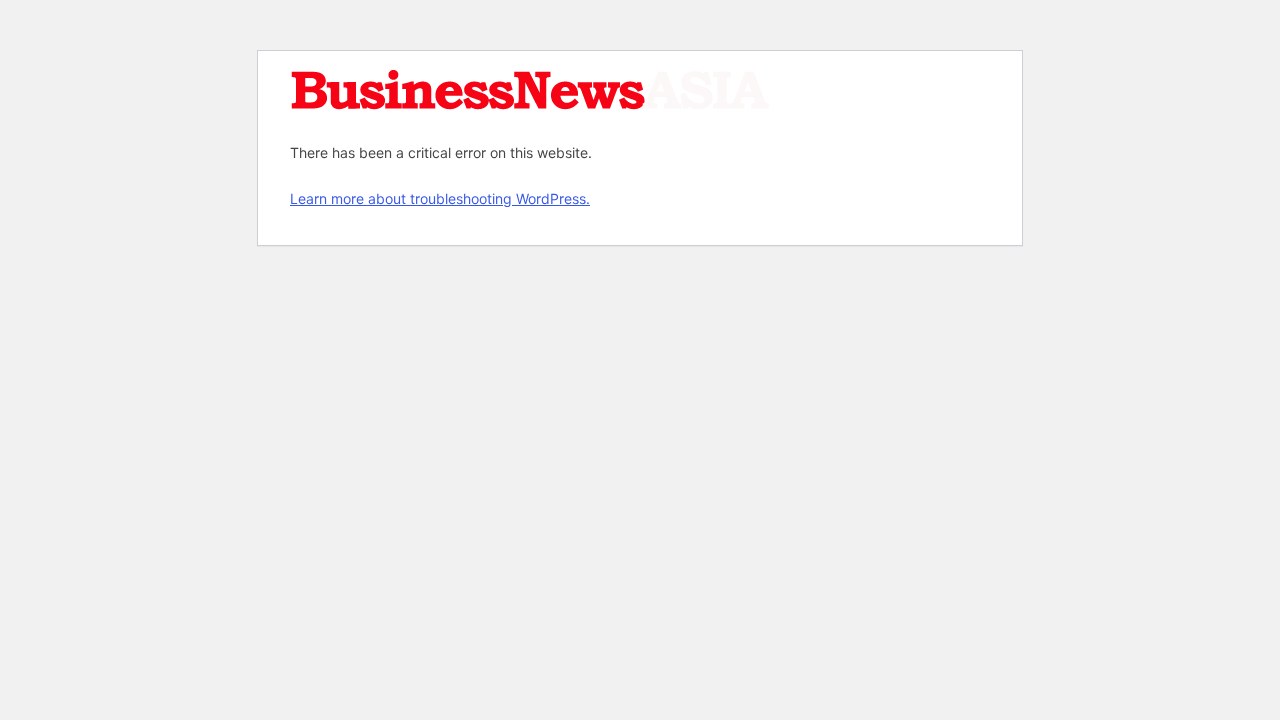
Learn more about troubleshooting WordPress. (440, 198)
